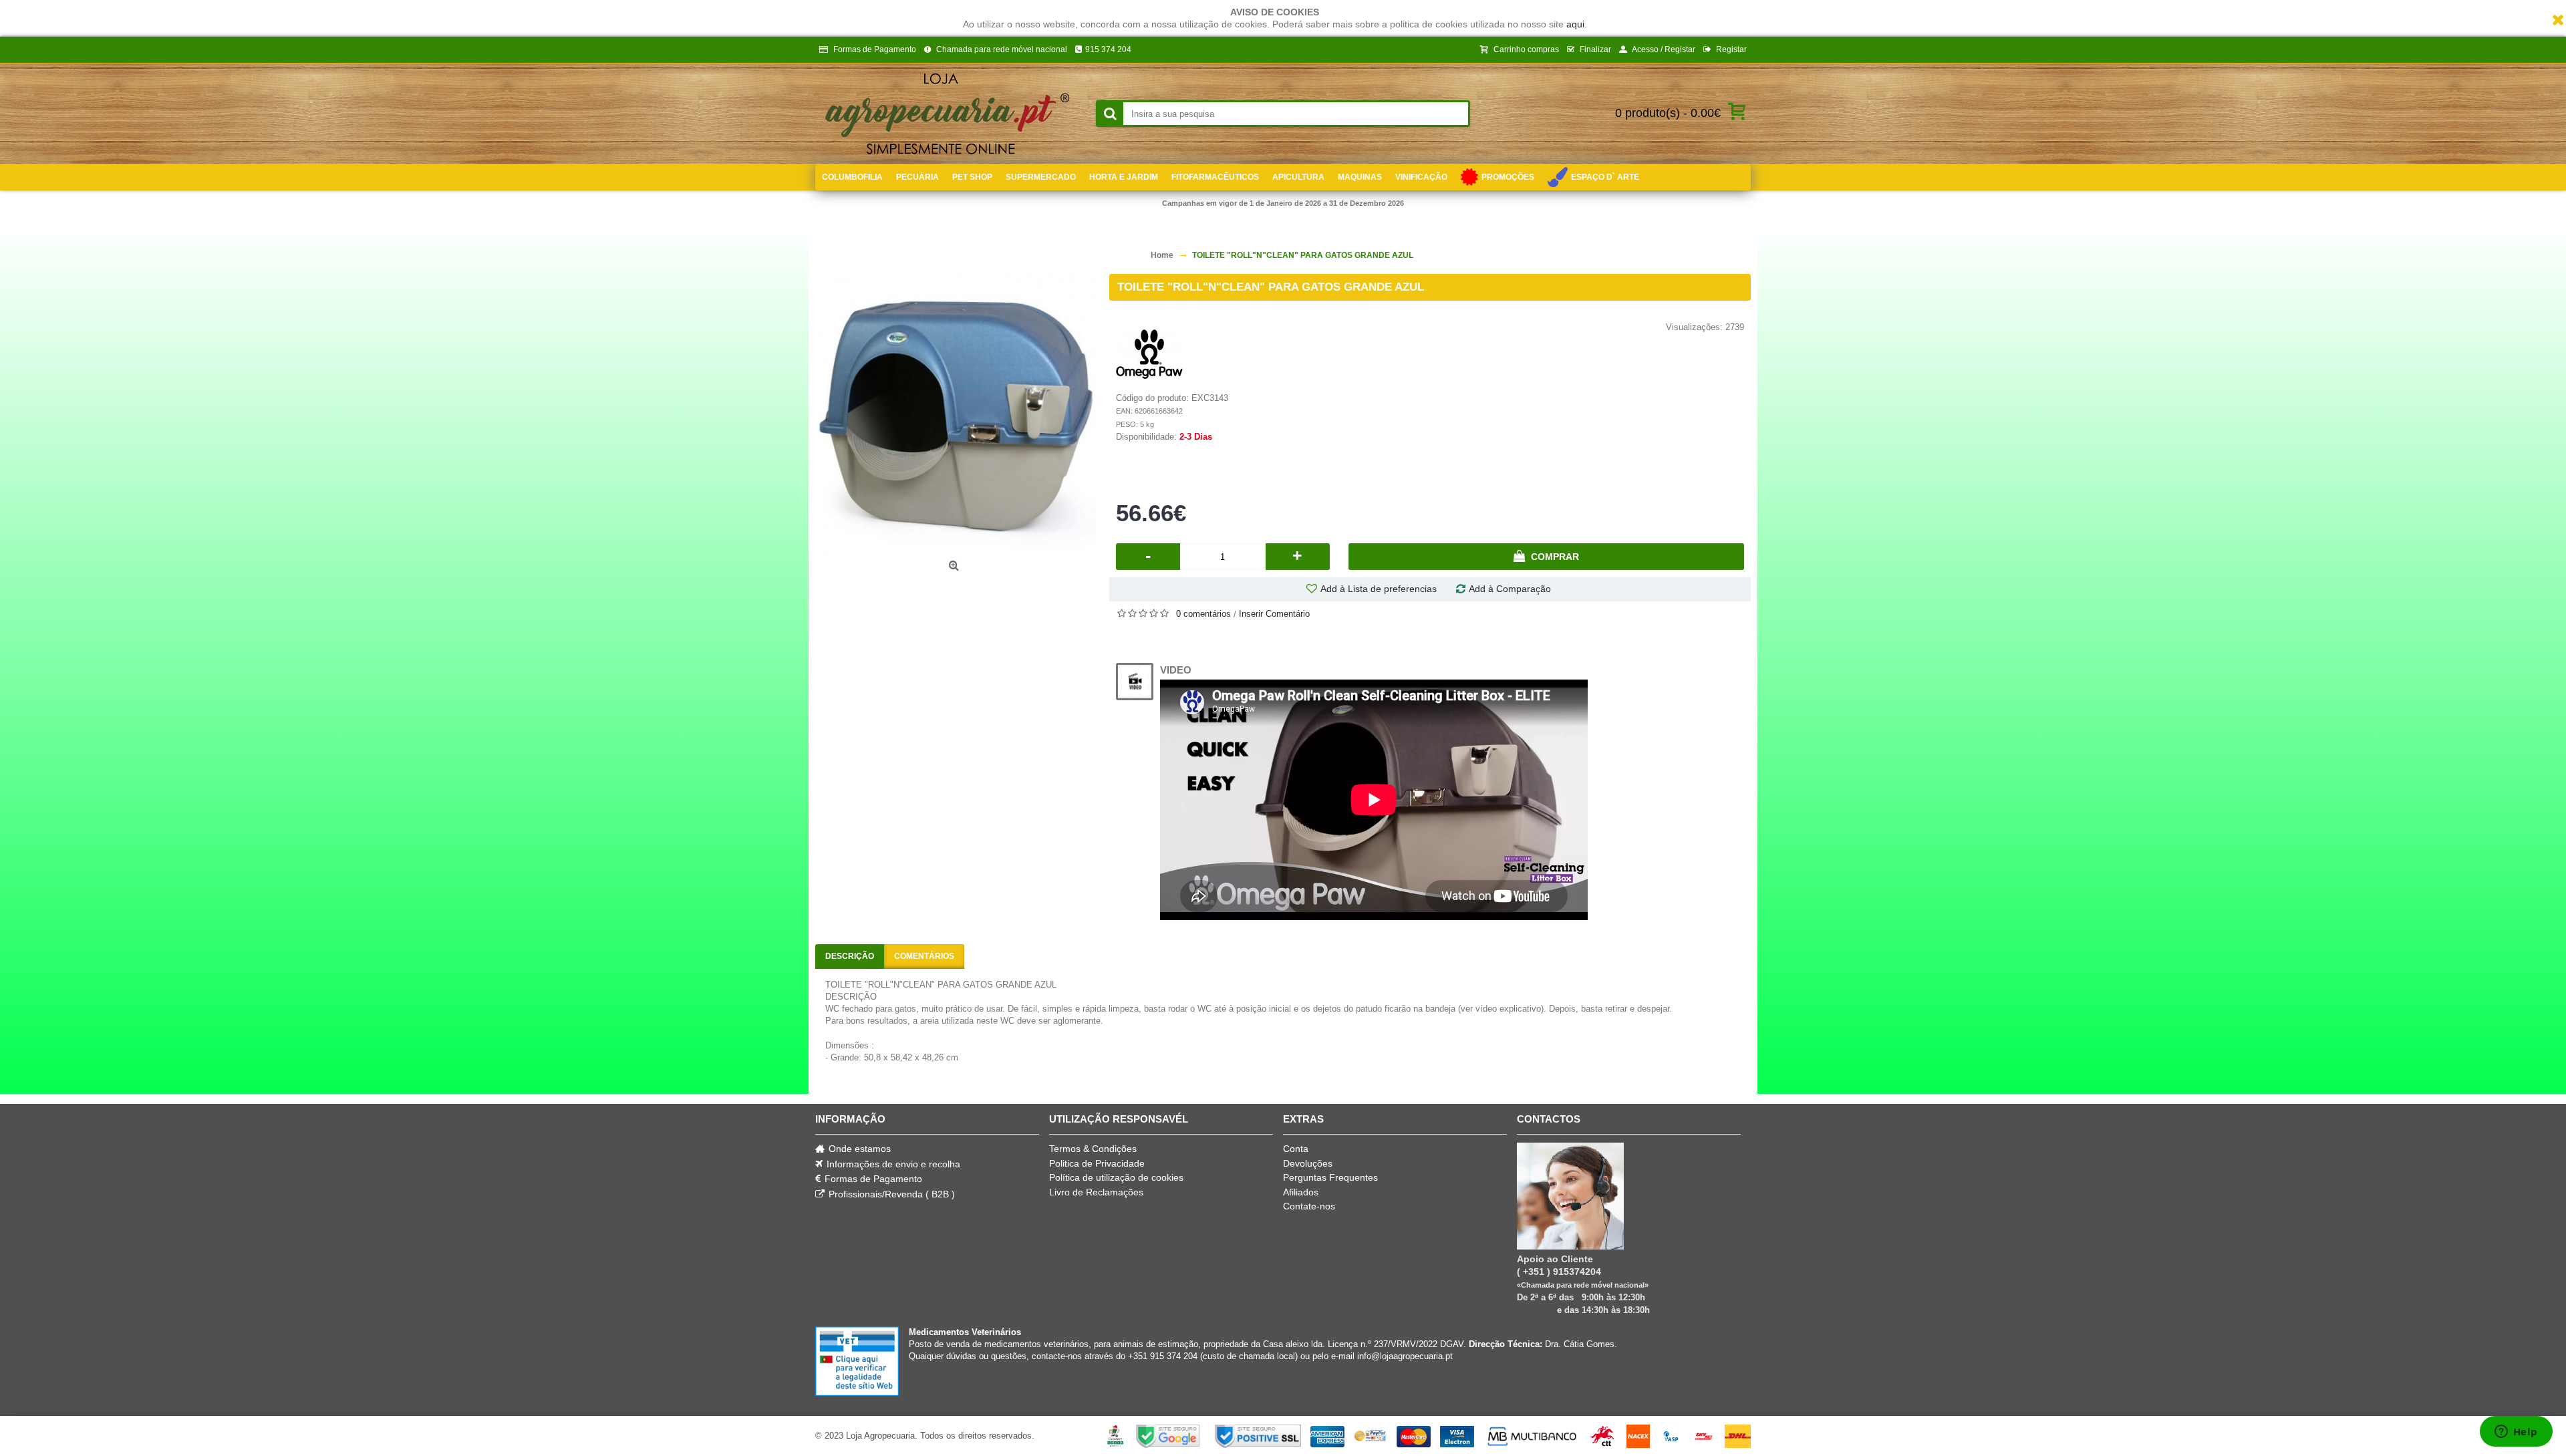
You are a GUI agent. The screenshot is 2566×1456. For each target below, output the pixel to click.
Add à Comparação (1510, 589)
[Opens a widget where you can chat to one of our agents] (2516, 1433)
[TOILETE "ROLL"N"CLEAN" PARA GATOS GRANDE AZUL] (956, 414)
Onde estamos (860, 1149)
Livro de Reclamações (1096, 1192)
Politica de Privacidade (1097, 1163)
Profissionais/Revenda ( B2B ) (892, 1194)
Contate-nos (1309, 1206)
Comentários (924, 956)
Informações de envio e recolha (893, 1164)
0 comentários (1203, 614)
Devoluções (1308, 1163)
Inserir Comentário (1274, 614)
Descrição (850, 956)
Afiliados (1301, 1192)
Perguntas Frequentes (1330, 1177)
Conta (1296, 1149)
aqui (1575, 24)
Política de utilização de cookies (1116, 1177)
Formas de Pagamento (873, 1179)
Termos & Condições (1093, 1149)
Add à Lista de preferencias (1379, 589)
